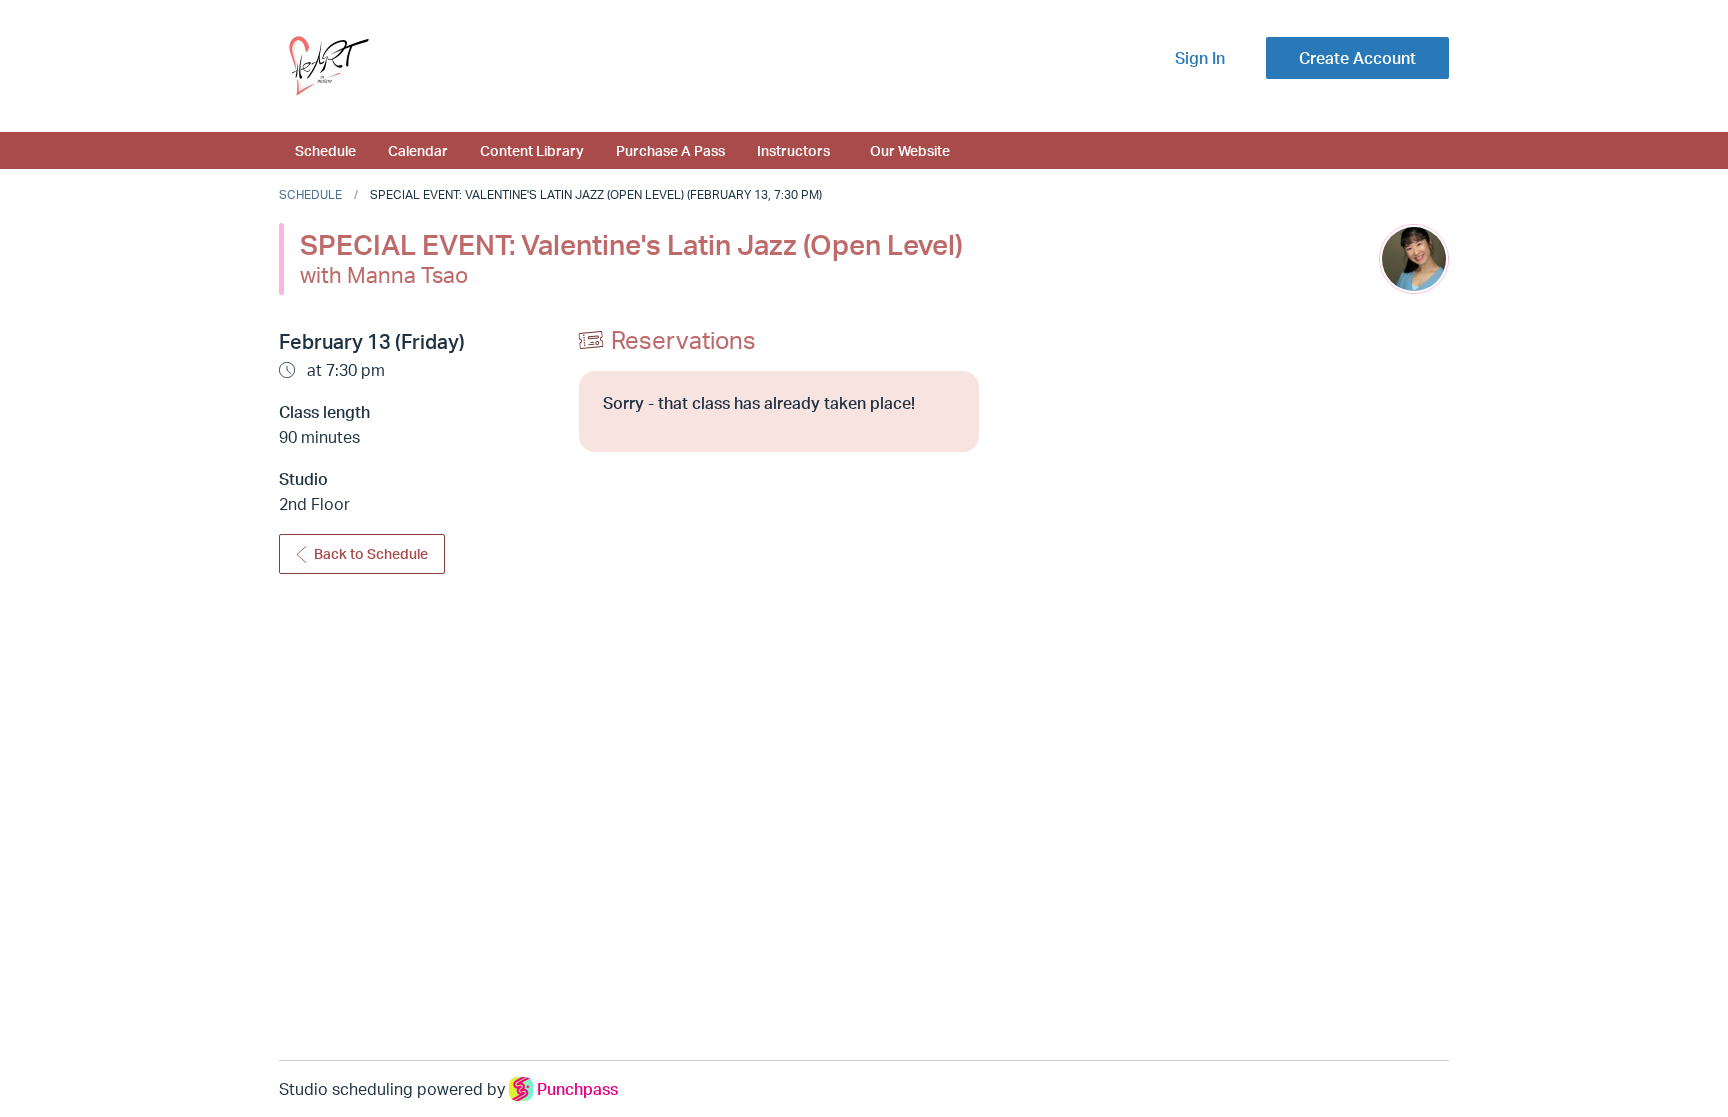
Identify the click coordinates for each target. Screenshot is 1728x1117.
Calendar (418, 150)
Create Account (1357, 58)
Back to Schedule (371, 553)
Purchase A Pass (670, 150)
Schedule (325, 150)
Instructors (793, 150)
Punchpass (577, 1089)
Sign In (1200, 58)
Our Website (910, 150)
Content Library (532, 150)
